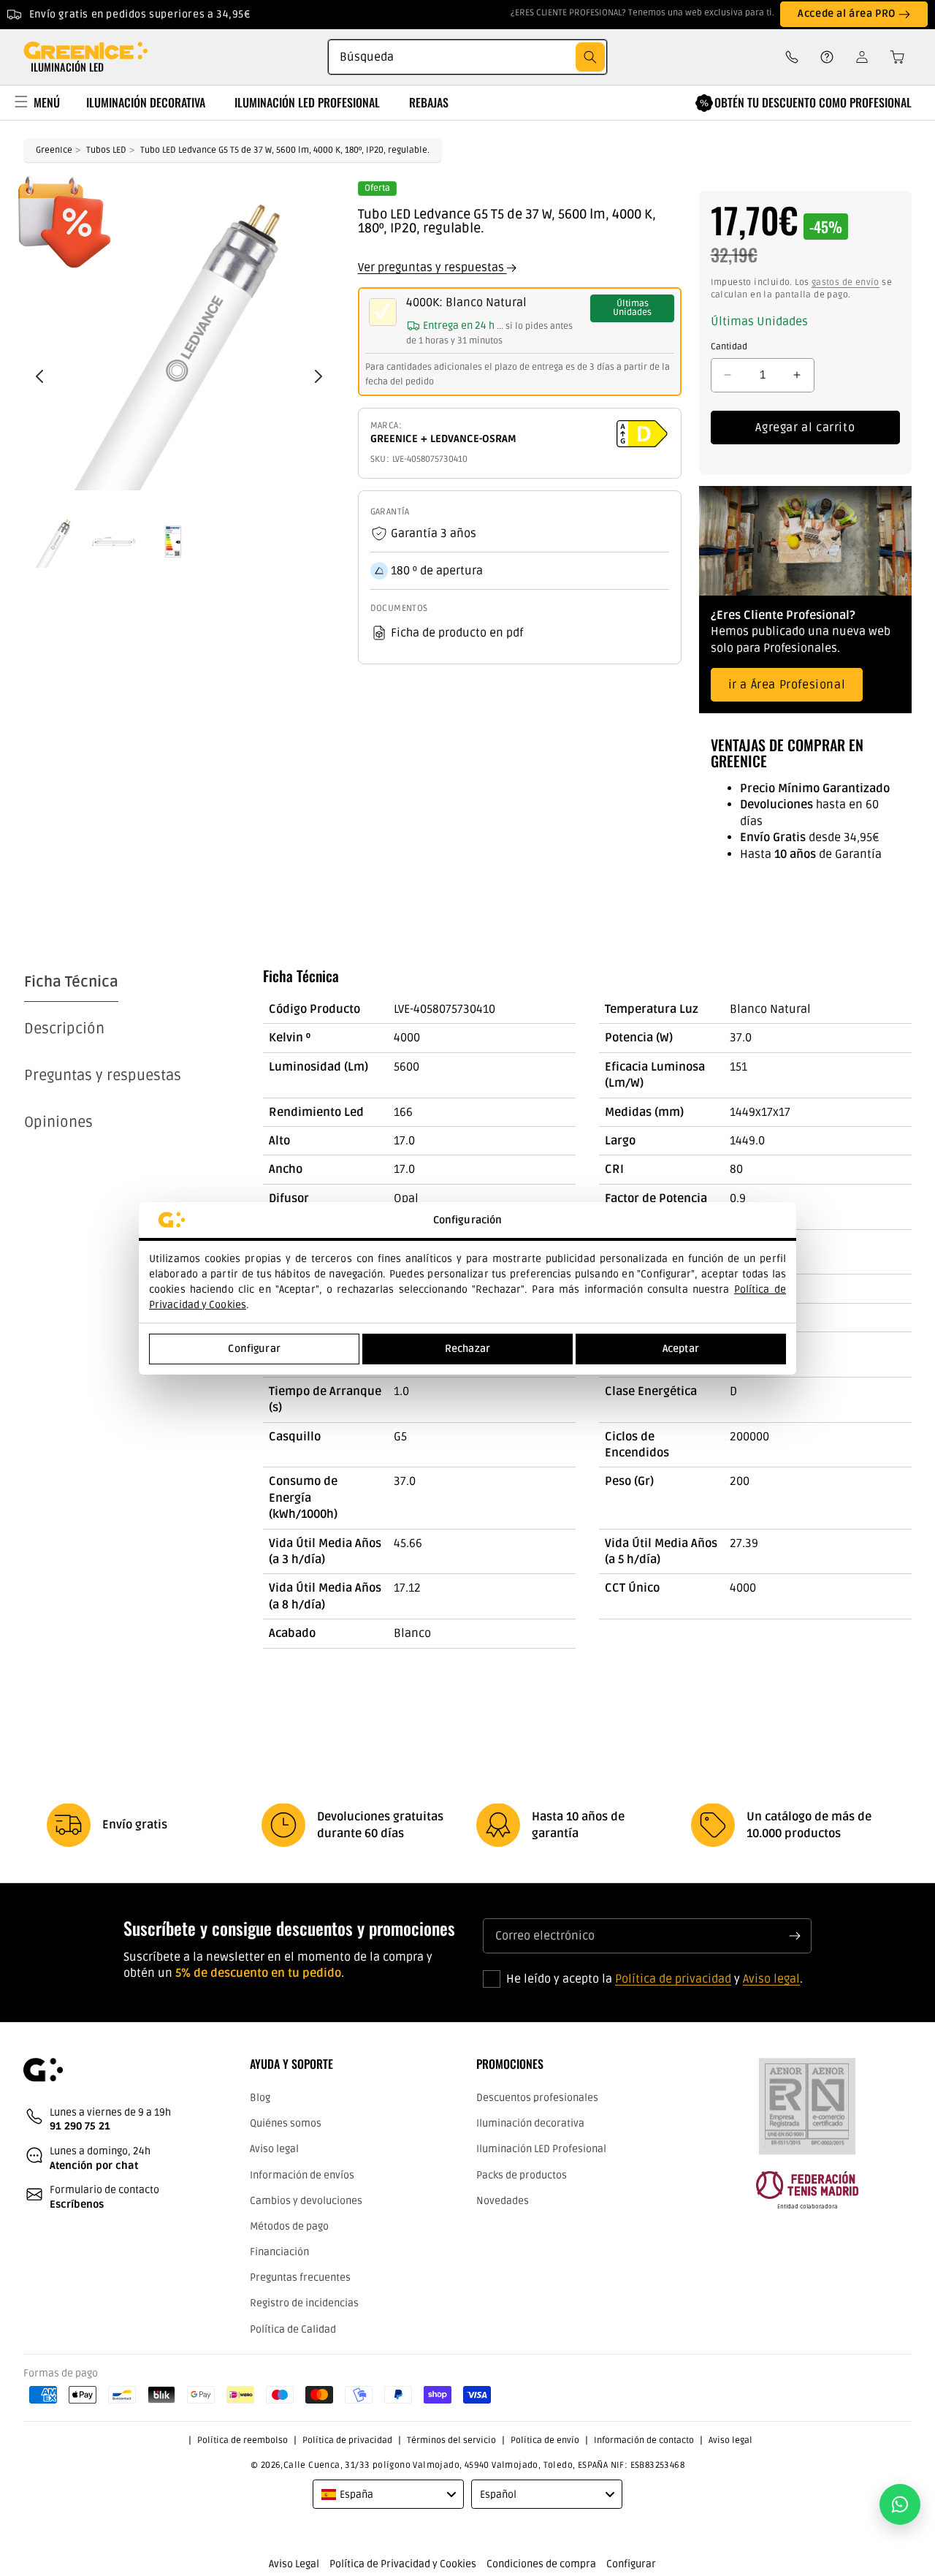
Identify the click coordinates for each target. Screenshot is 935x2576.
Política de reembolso (243, 2440)
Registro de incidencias (304, 2303)
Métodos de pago (289, 2226)
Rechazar (467, 1349)
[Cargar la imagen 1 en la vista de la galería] (53, 542)
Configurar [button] (631, 2564)
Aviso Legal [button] (294, 2564)
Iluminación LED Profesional (541, 2149)
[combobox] (467, 57)
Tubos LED (106, 150)
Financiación (279, 2252)
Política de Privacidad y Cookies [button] (403, 2564)
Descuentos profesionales (537, 2098)
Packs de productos (522, 2175)
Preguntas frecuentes (300, 2277)
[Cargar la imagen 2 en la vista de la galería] (113, 542)
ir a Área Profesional (787, 685)
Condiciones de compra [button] (541, 2564)
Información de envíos (302, 2175)
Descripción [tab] (64, 1029)
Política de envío (545, 2440)
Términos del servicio (451, 2440)
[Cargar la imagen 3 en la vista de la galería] (173, 542)
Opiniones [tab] (58, 1122)
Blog (260, 2098)
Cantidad (729, 347)
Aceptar (681, 1349)
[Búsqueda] (590, 57)
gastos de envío (846, 282)
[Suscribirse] (795, 1936)
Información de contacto (644, 2440)
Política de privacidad (673, 1979)
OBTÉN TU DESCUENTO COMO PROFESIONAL (813, 102)
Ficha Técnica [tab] (71, 982)
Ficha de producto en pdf (457, 633)
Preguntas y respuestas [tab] (103, 1076)
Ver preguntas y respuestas (432, 267)
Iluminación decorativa (530, 2123)
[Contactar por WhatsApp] (900, 2504)
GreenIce (54, 150)
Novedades (503, 2201)
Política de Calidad (293, 2329)
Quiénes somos (286, 2123)
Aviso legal (771, 1979)
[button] (893, 57)
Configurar (254, 1349)
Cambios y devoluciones (306, 2201)
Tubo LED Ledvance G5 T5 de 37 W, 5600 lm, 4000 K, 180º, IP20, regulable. (285, 150)
